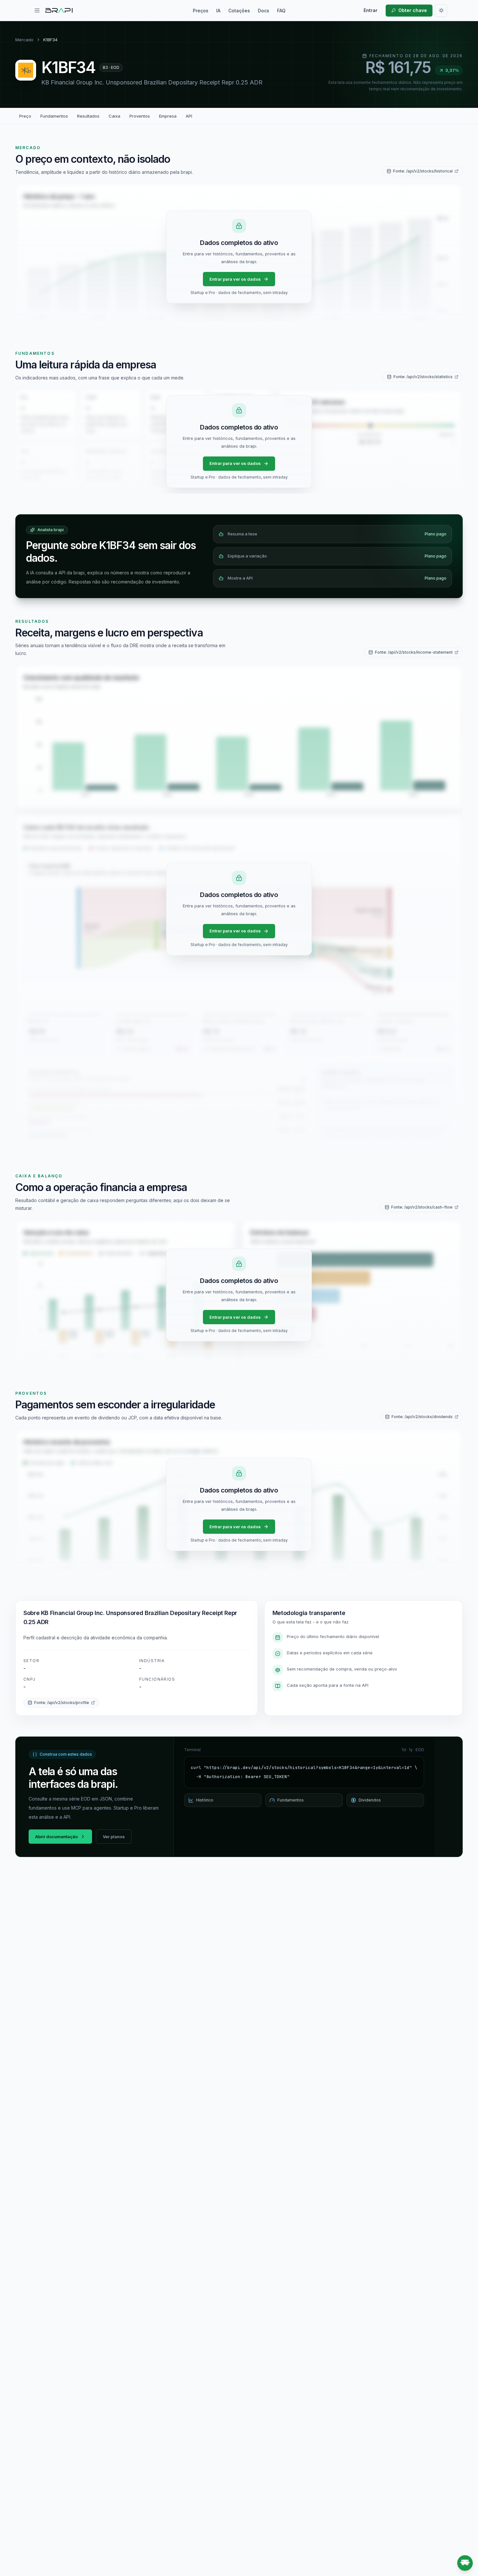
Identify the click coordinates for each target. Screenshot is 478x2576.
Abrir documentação (56, 1837)
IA (218, 11)
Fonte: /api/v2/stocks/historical (423, 171)
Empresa (168, 116)
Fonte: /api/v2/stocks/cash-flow (422, 1207)
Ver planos (114, 1837)
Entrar (371, 10)
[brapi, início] (59, 10)
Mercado (24, 40)
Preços (201, 11)
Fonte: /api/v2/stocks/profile (62, 1703)
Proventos (140, 116)
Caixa (114, 116)
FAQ (281, 11)
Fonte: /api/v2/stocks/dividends (422, 1417)
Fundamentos (54, 116)
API (189, 116)
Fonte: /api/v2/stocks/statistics (423, 377)
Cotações (239, 11)
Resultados (88, 116)
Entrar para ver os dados (235, 279)
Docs (264, 11)
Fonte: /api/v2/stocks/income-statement (414, 652)
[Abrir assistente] (465, 2563)
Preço (25, 116)
